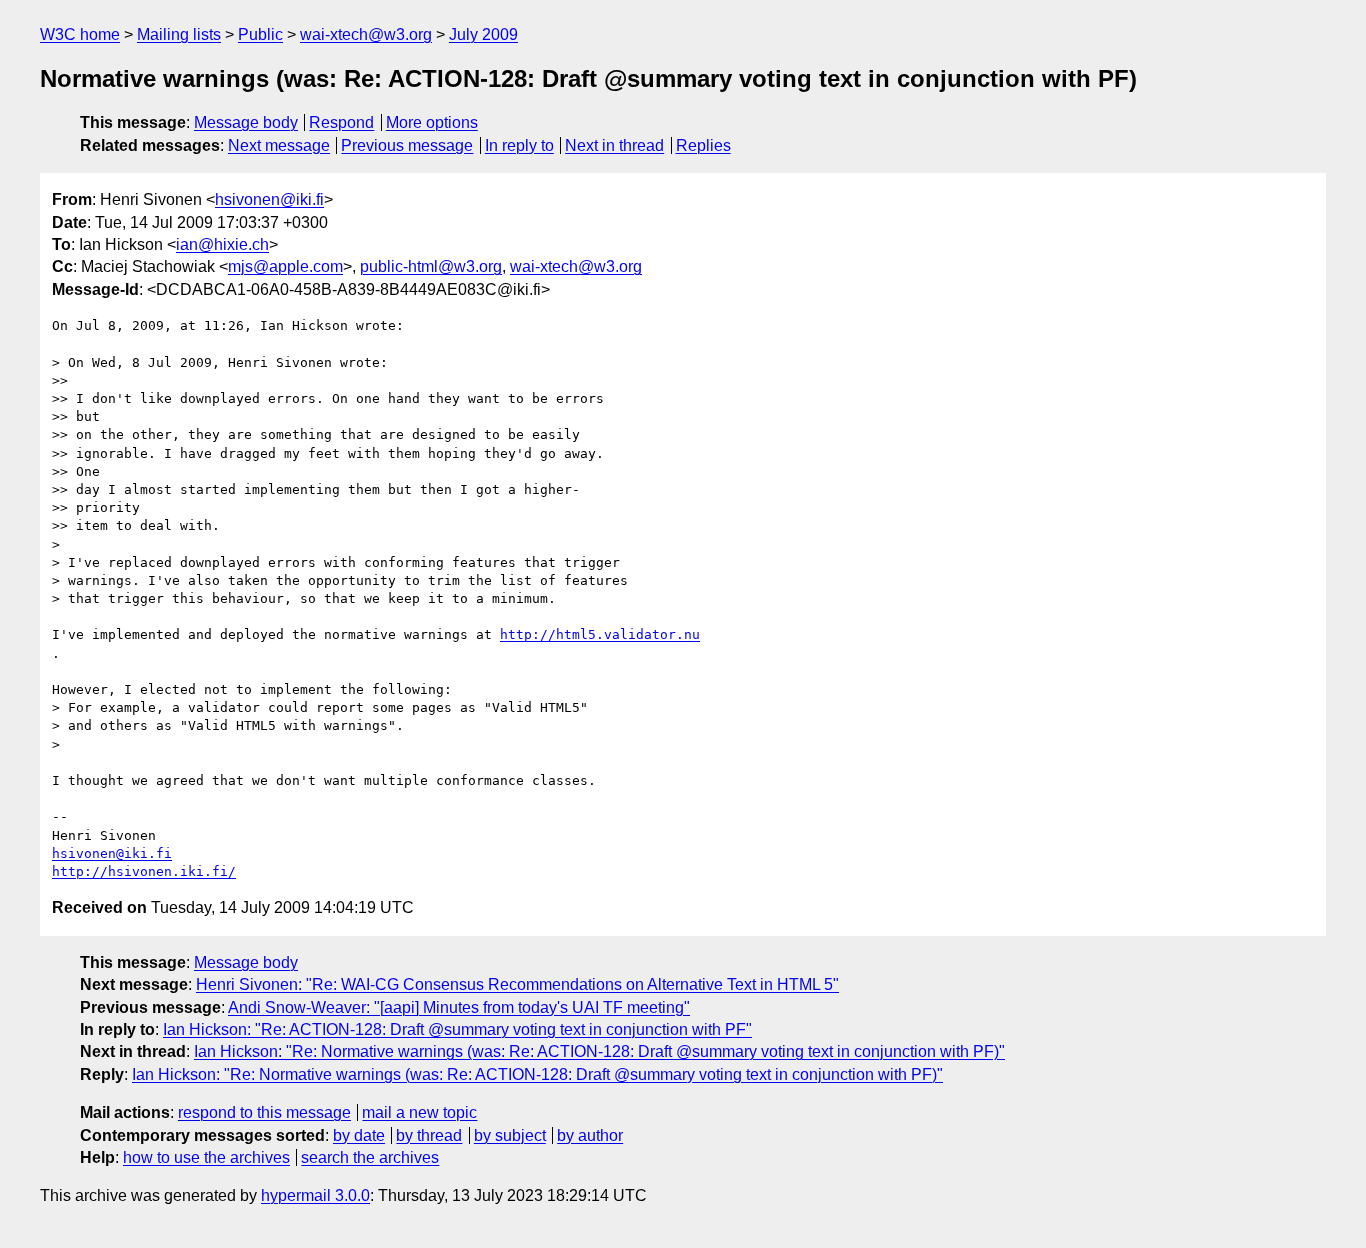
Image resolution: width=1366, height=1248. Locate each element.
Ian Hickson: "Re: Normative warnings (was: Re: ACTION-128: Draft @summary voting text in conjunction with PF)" (599, 1051)
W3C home (80, 34)
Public (260, 34)
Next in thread (614, 145)
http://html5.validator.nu (600, 634)
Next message (279, 145)
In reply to (519, 145)
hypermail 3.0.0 (315, 1195)
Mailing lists (179, 34)
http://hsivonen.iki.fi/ (144, 871)
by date (359, 1135)
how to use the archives (206, 1157)
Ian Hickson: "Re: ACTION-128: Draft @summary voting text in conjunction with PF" (457, 1029)
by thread (429, 1135)
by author (590, 1135)
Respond (341, 122)
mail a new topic (419, 1112)
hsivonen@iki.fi (269, 199)
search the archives (370, 1157)
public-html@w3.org (431, 266)
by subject (510, 1135)
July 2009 (483, 34)
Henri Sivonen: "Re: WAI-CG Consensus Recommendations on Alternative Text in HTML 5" (517, 984)
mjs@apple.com (285, 266)
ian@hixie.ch (222, 244)
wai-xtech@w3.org (366, 34)
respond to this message (264, 1112)
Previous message (407, 145)
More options (432, 122)
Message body (246, 122)
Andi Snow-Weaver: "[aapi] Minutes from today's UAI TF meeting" (459, 1007)
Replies (703, 145)
